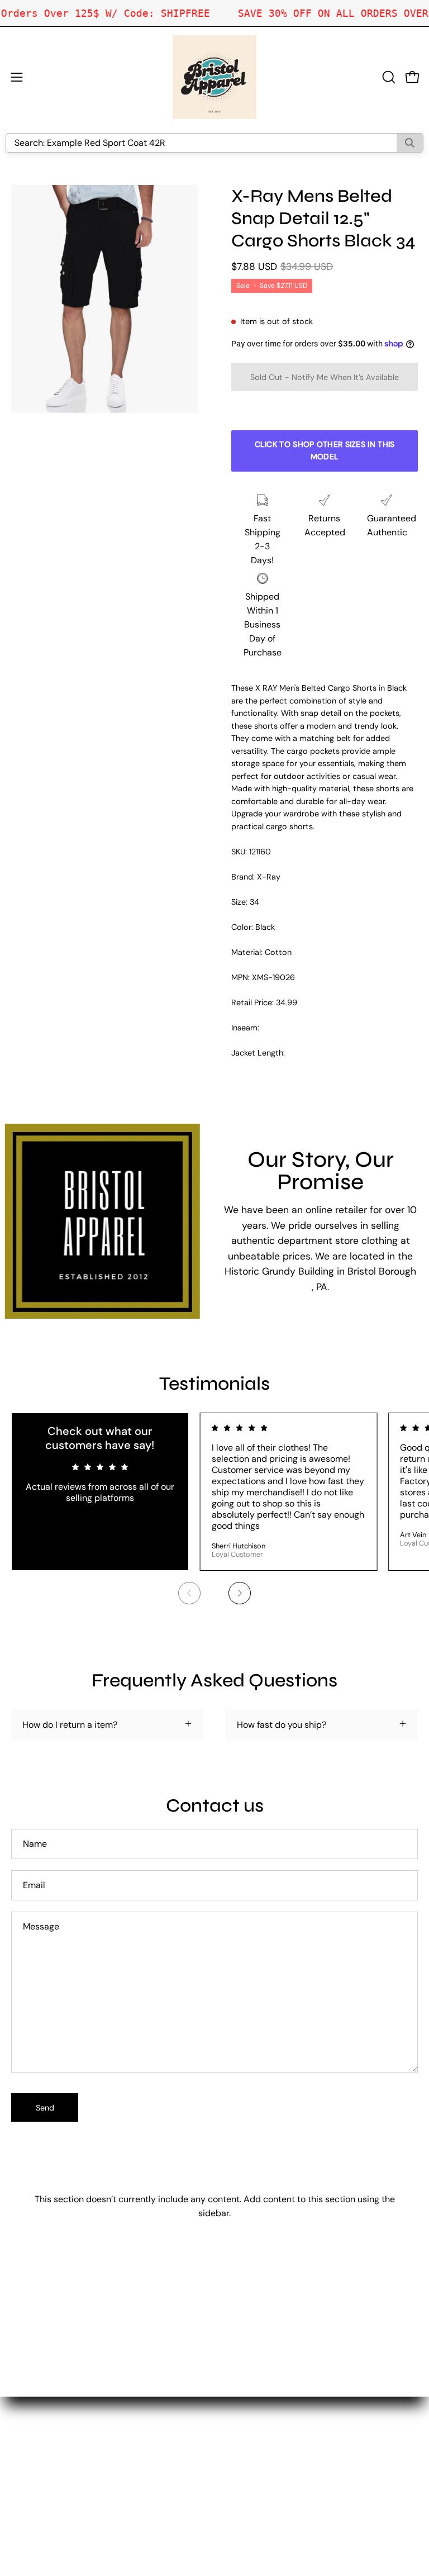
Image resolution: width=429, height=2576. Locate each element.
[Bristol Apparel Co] (214, 77)
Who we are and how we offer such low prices (319, 2412)
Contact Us (249, 2430)
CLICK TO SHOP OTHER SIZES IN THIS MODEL (325, 450)
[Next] (240, 1593)
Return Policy (253, 2449)
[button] (388, 77)
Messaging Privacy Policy (277, 2486)
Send (45, 2108)
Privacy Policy (254, 2467)
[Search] (410, 143)
